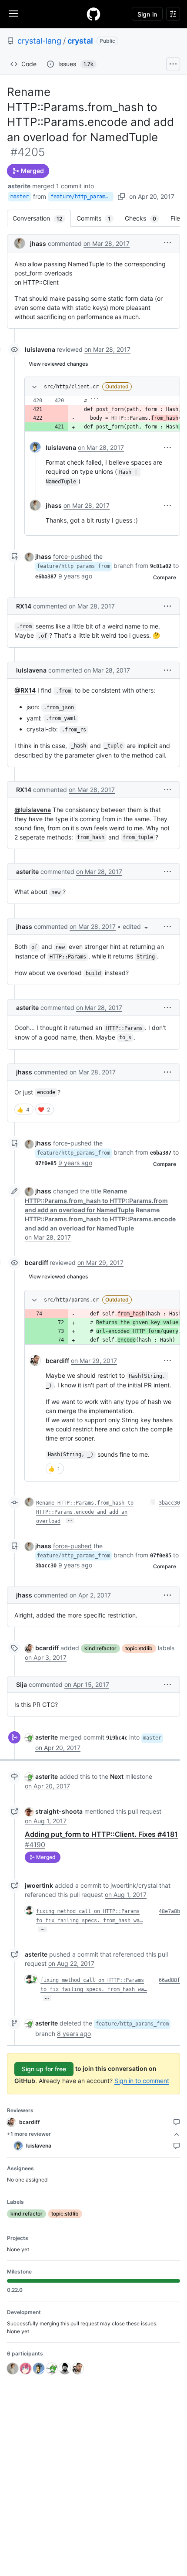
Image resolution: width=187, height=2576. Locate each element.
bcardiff (37, 1263)
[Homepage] (93, 14)
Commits (98, 218)
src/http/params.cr (71, 1300)
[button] (167, 243)
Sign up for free (44, 2069)
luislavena (40, 349)
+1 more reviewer (29, 2134)
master (20, 197)
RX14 (24, 606)
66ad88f (169, 1980)
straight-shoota (59, 1811)
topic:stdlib (139, 1648)
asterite (19, 186)
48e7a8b (169, 1911)
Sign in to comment (142, 2081)
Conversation (42, 218)
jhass (38, 243)
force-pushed (72, 556)
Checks (145, 218)
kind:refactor (100, 1648)
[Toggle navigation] (13, 14)
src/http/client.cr (71, 387)
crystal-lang (39, 41)
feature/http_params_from (82, 197)
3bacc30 (169, 1503)
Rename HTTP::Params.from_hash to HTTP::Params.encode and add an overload (85, 1512)
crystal (80, 41)
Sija (22, 1684)
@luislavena (33, 810)
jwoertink (39, 1885)
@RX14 (25, 690)
